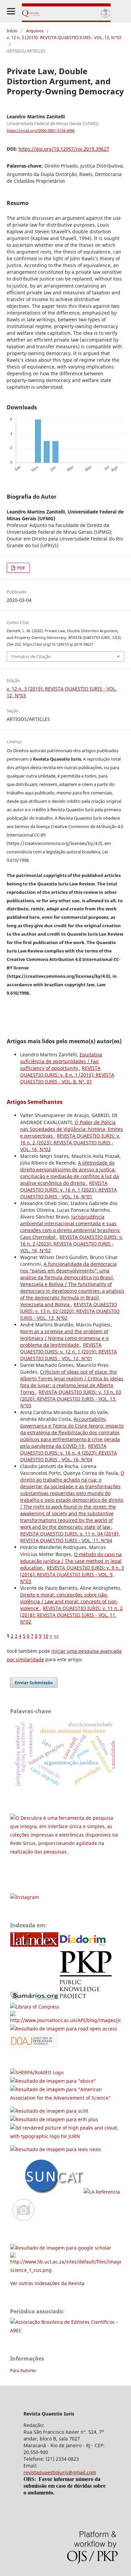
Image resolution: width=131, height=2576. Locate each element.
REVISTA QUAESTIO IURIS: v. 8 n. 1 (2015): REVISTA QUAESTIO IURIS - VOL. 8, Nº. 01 (67, 1075)
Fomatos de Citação (31, 656)
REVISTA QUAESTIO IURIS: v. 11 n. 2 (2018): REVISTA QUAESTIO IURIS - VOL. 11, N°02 (71, 1615)
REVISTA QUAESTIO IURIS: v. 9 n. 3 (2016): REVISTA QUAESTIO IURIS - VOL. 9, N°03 (72, 1574)
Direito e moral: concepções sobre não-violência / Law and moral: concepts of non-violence (69, 1601)
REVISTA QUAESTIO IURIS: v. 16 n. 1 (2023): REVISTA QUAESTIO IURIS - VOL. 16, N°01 (69, 1190)
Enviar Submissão (34, 1682)
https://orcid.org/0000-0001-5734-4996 (41, 130)
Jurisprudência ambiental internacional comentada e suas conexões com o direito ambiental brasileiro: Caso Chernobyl (70, 1227)
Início (12, 31)
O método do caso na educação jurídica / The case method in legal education (71, 1561)
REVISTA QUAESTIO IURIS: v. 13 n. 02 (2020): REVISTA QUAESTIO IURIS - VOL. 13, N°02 (70, 1311)
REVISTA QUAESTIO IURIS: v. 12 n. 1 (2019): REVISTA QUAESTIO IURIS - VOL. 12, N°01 (69, 1352)
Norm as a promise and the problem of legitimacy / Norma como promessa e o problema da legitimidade (64, 1338)
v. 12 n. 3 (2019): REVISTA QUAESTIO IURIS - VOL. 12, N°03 (64, 37)
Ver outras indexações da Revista (47, 2283)
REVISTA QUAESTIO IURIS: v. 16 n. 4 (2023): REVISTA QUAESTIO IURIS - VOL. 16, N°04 (69, 1453)
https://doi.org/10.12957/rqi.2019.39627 (64, 149)
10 (46, 1636)
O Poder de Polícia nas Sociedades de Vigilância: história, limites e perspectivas (72, 1129)
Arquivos (35, 31)
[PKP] (88, 1998)
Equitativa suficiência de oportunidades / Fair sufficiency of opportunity (61, 1061)
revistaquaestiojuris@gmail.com (60, 2472)
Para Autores (23, 2370)
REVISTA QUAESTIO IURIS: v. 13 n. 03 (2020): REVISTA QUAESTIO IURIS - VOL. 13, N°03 (71, 1399)
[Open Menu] (11, 11)
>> (56, 1636)
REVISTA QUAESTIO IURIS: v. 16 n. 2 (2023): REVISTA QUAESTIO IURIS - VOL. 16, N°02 (70, 1143)
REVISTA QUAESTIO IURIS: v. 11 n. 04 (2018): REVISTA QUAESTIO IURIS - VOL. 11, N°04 (70, 1537)
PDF (21, 568)
